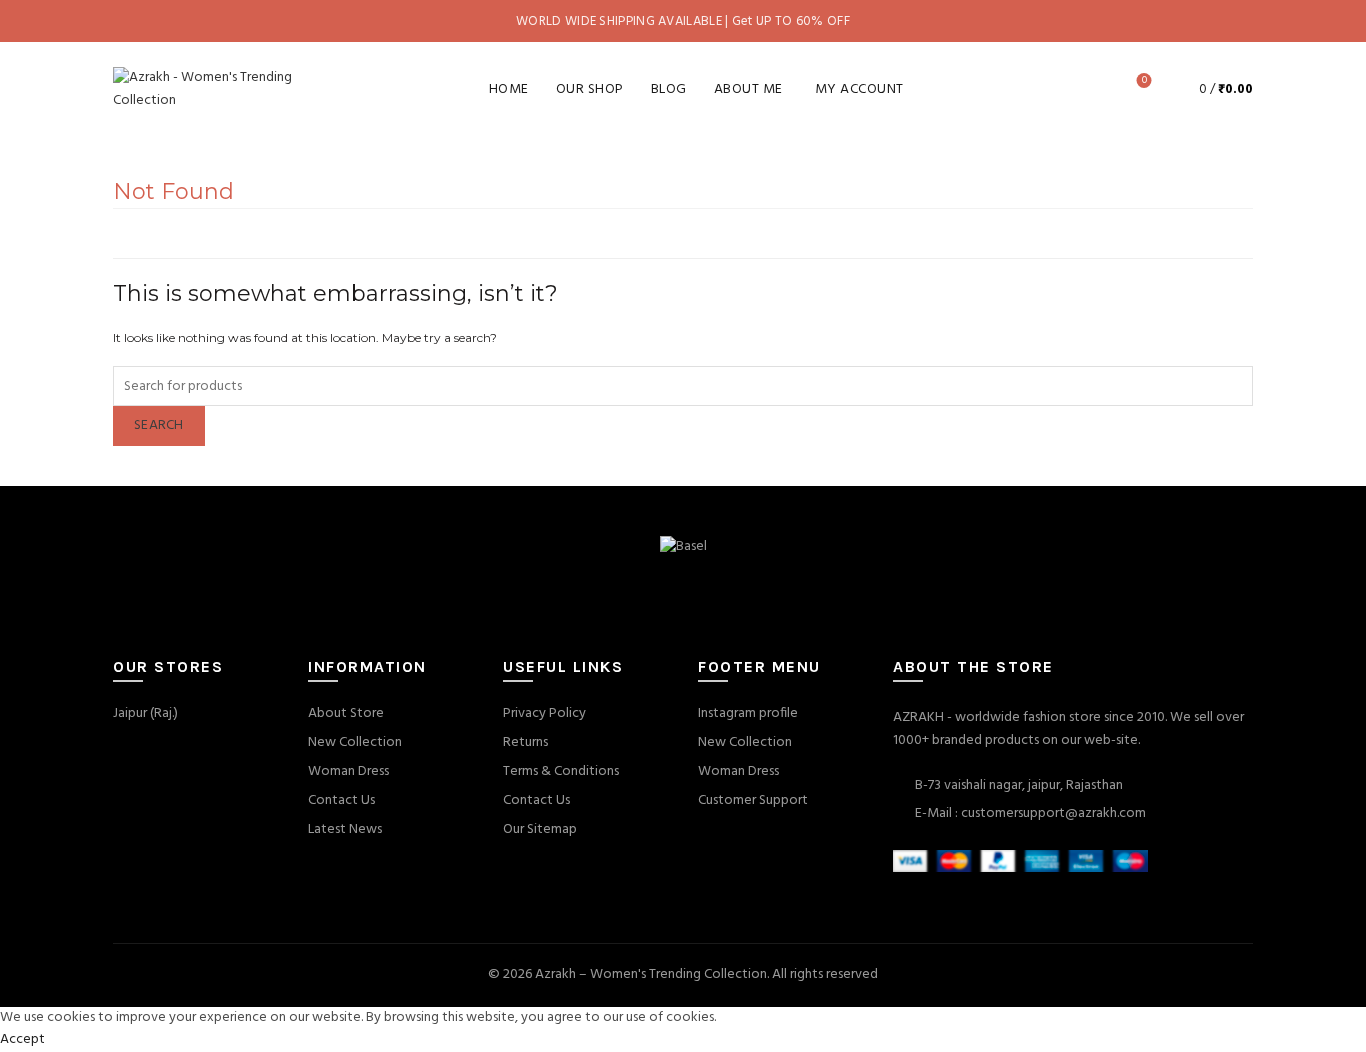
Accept (22, 1039)
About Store (346, 713)
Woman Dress (348, 771)
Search (159, 425)
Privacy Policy (544, 713)
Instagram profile (748, 713)
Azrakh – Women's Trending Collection (651, 974)
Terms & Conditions (561, 771)
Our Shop (590, 89)
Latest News (345, 829)
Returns (525, 742)
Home (509, 89)
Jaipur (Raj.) (145, 713)
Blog (669, 89)
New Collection (355, 742)
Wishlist (1144, 81)
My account (859, 89)
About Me (748, 89)
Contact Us (341, 800)
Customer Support (753, 800)
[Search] (1088, 89)
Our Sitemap (540, 829)
